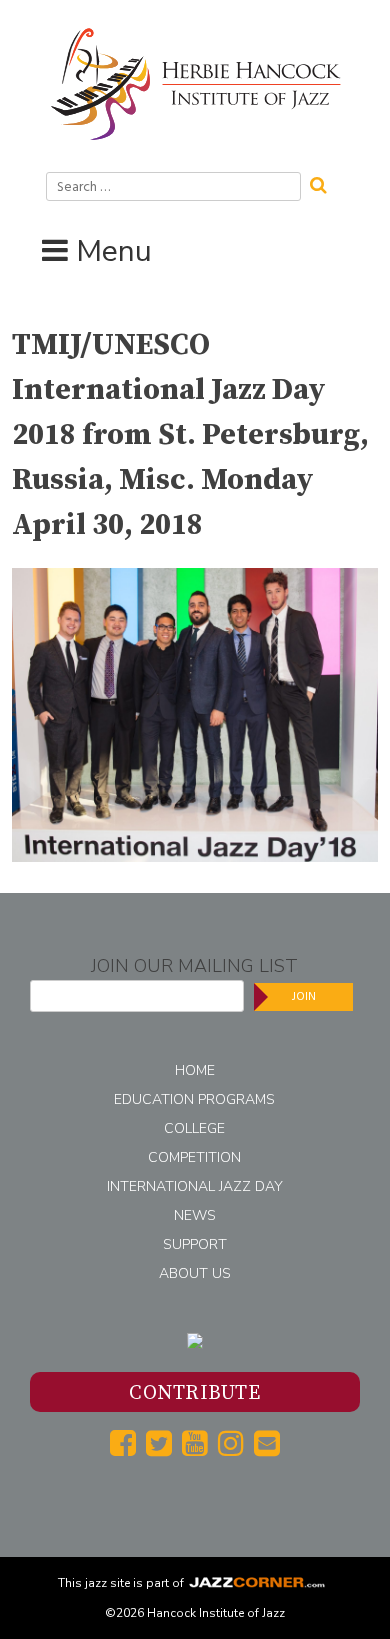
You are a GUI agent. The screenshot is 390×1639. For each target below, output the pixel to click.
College (194, 1128)
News (195, 1215)
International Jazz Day (195, 1186)
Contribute (194, 1393)
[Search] (325, 183)
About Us (195, 1273)
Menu (114, 251)
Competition (194, 1157)
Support (195, 1244)
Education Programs (194, 1099)
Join (304, 996)
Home (195, 1070)
